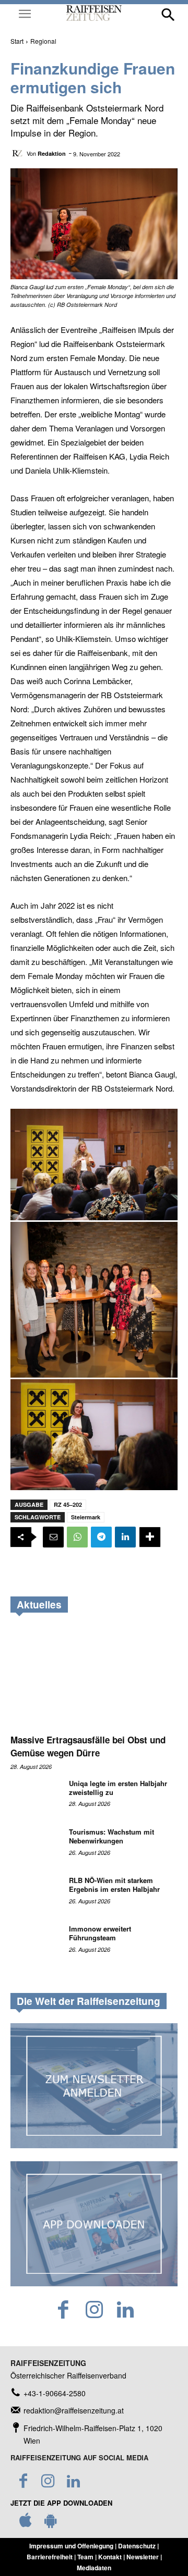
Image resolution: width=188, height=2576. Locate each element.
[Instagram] (94, 2310)
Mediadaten (94, 2568)
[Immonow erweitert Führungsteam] (36, 1942)
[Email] (53, 1537)
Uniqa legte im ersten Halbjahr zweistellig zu (118, 1788)
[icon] (26, 2523)
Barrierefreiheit (50, 2557)
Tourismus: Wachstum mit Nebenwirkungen (111, 1836)
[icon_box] (48, 2393)
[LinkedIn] (125, 2310)
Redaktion (52, 153)
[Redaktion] (19, 153)
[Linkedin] (125, 1537)
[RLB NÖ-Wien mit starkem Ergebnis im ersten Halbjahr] (36, 1894)
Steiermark (86, 1517)
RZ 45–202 (68, 1504)
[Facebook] (63, 2310)
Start (17, 41)
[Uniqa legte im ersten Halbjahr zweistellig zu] (36, 1797)
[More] (150, 1537)
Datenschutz (137, 2546)
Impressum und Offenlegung (71, 2546)
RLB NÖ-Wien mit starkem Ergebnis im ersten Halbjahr (114, 1885)
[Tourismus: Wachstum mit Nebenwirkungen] (36, 1845)
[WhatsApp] (77, 1537)
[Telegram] (101, 1537)
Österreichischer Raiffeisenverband (68, 2375)
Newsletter (143, 2557)
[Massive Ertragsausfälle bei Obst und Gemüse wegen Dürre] (94, 1677)
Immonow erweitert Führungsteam (100, 1933)
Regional (43, 41)
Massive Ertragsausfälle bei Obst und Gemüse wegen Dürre (88, 1746)
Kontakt (110, 2557)
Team (85, 2557)
